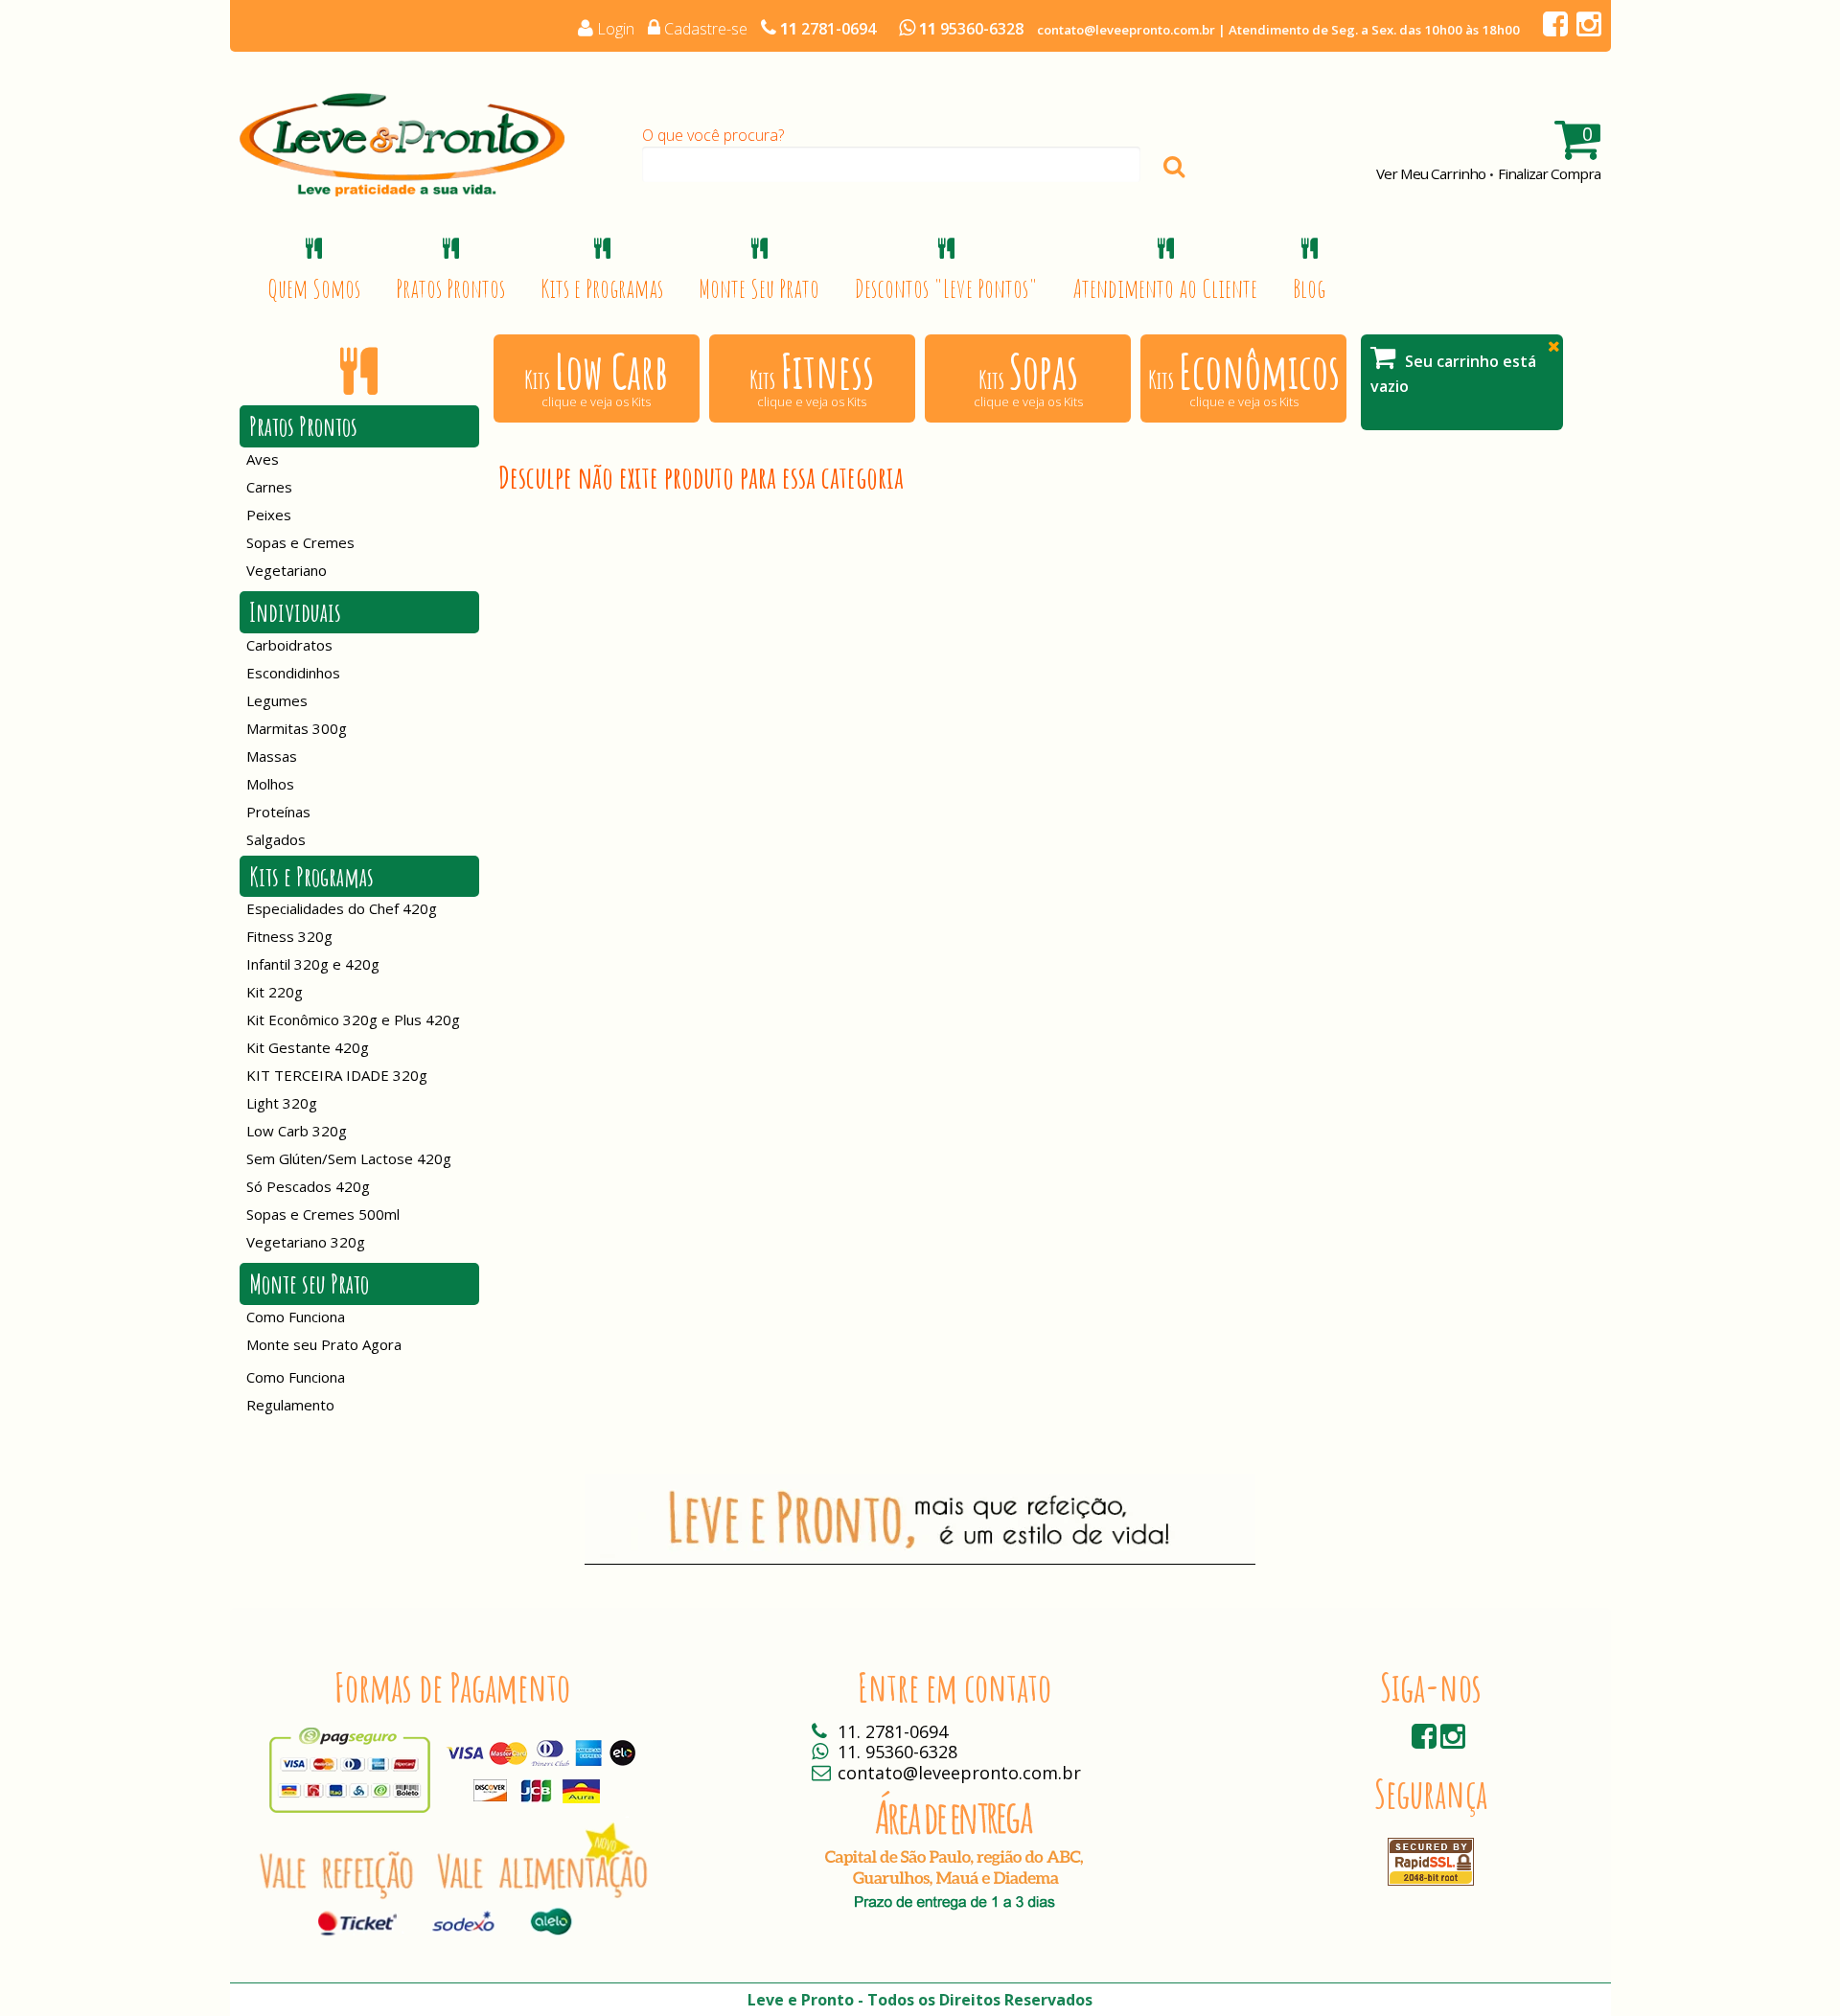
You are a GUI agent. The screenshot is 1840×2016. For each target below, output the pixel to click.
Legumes (277, 700)
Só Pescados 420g (308, 1186)
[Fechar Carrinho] (1554, 346)
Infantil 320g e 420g (313, 964)
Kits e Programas (602, 288)
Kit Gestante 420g (308, 1047)
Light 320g (282, 1103)
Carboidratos (289, 645)
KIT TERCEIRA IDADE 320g (337, 1075)
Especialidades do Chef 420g (342, 908)
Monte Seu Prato (759, 288)
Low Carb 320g (297, 1131)
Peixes (269, 515)
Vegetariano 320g (306, 1242)
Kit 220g (275, 992)
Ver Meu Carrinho (1431, 173)
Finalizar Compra (1549, 173)
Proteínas (278, 812)
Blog (1309, 288)
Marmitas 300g (297, 728)
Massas (272, 756)
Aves (263, 459)
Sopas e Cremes (300, 542)
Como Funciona (296, 1317)
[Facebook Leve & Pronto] (1553, 29)
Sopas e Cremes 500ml (323, 1214)
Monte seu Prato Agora (324, 1344)
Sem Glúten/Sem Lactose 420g (349, 1158)
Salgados (276, 839)
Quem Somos (314, 288)
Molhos (270, 784)
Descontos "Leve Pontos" (946, 288)
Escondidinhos (293, 673)
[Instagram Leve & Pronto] (1587, 29)
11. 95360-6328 (897, 1752)
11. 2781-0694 (893, 1731)
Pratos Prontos (450, 288)
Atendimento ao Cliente (1165, 288)
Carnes (269, 487)
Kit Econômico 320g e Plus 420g (353, 1019)
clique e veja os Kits (596, 376)
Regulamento (290, 1405)
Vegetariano (287, 570)
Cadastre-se (706, 29)
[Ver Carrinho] (1577, 142)
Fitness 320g (289, 936)
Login (616, 29)
